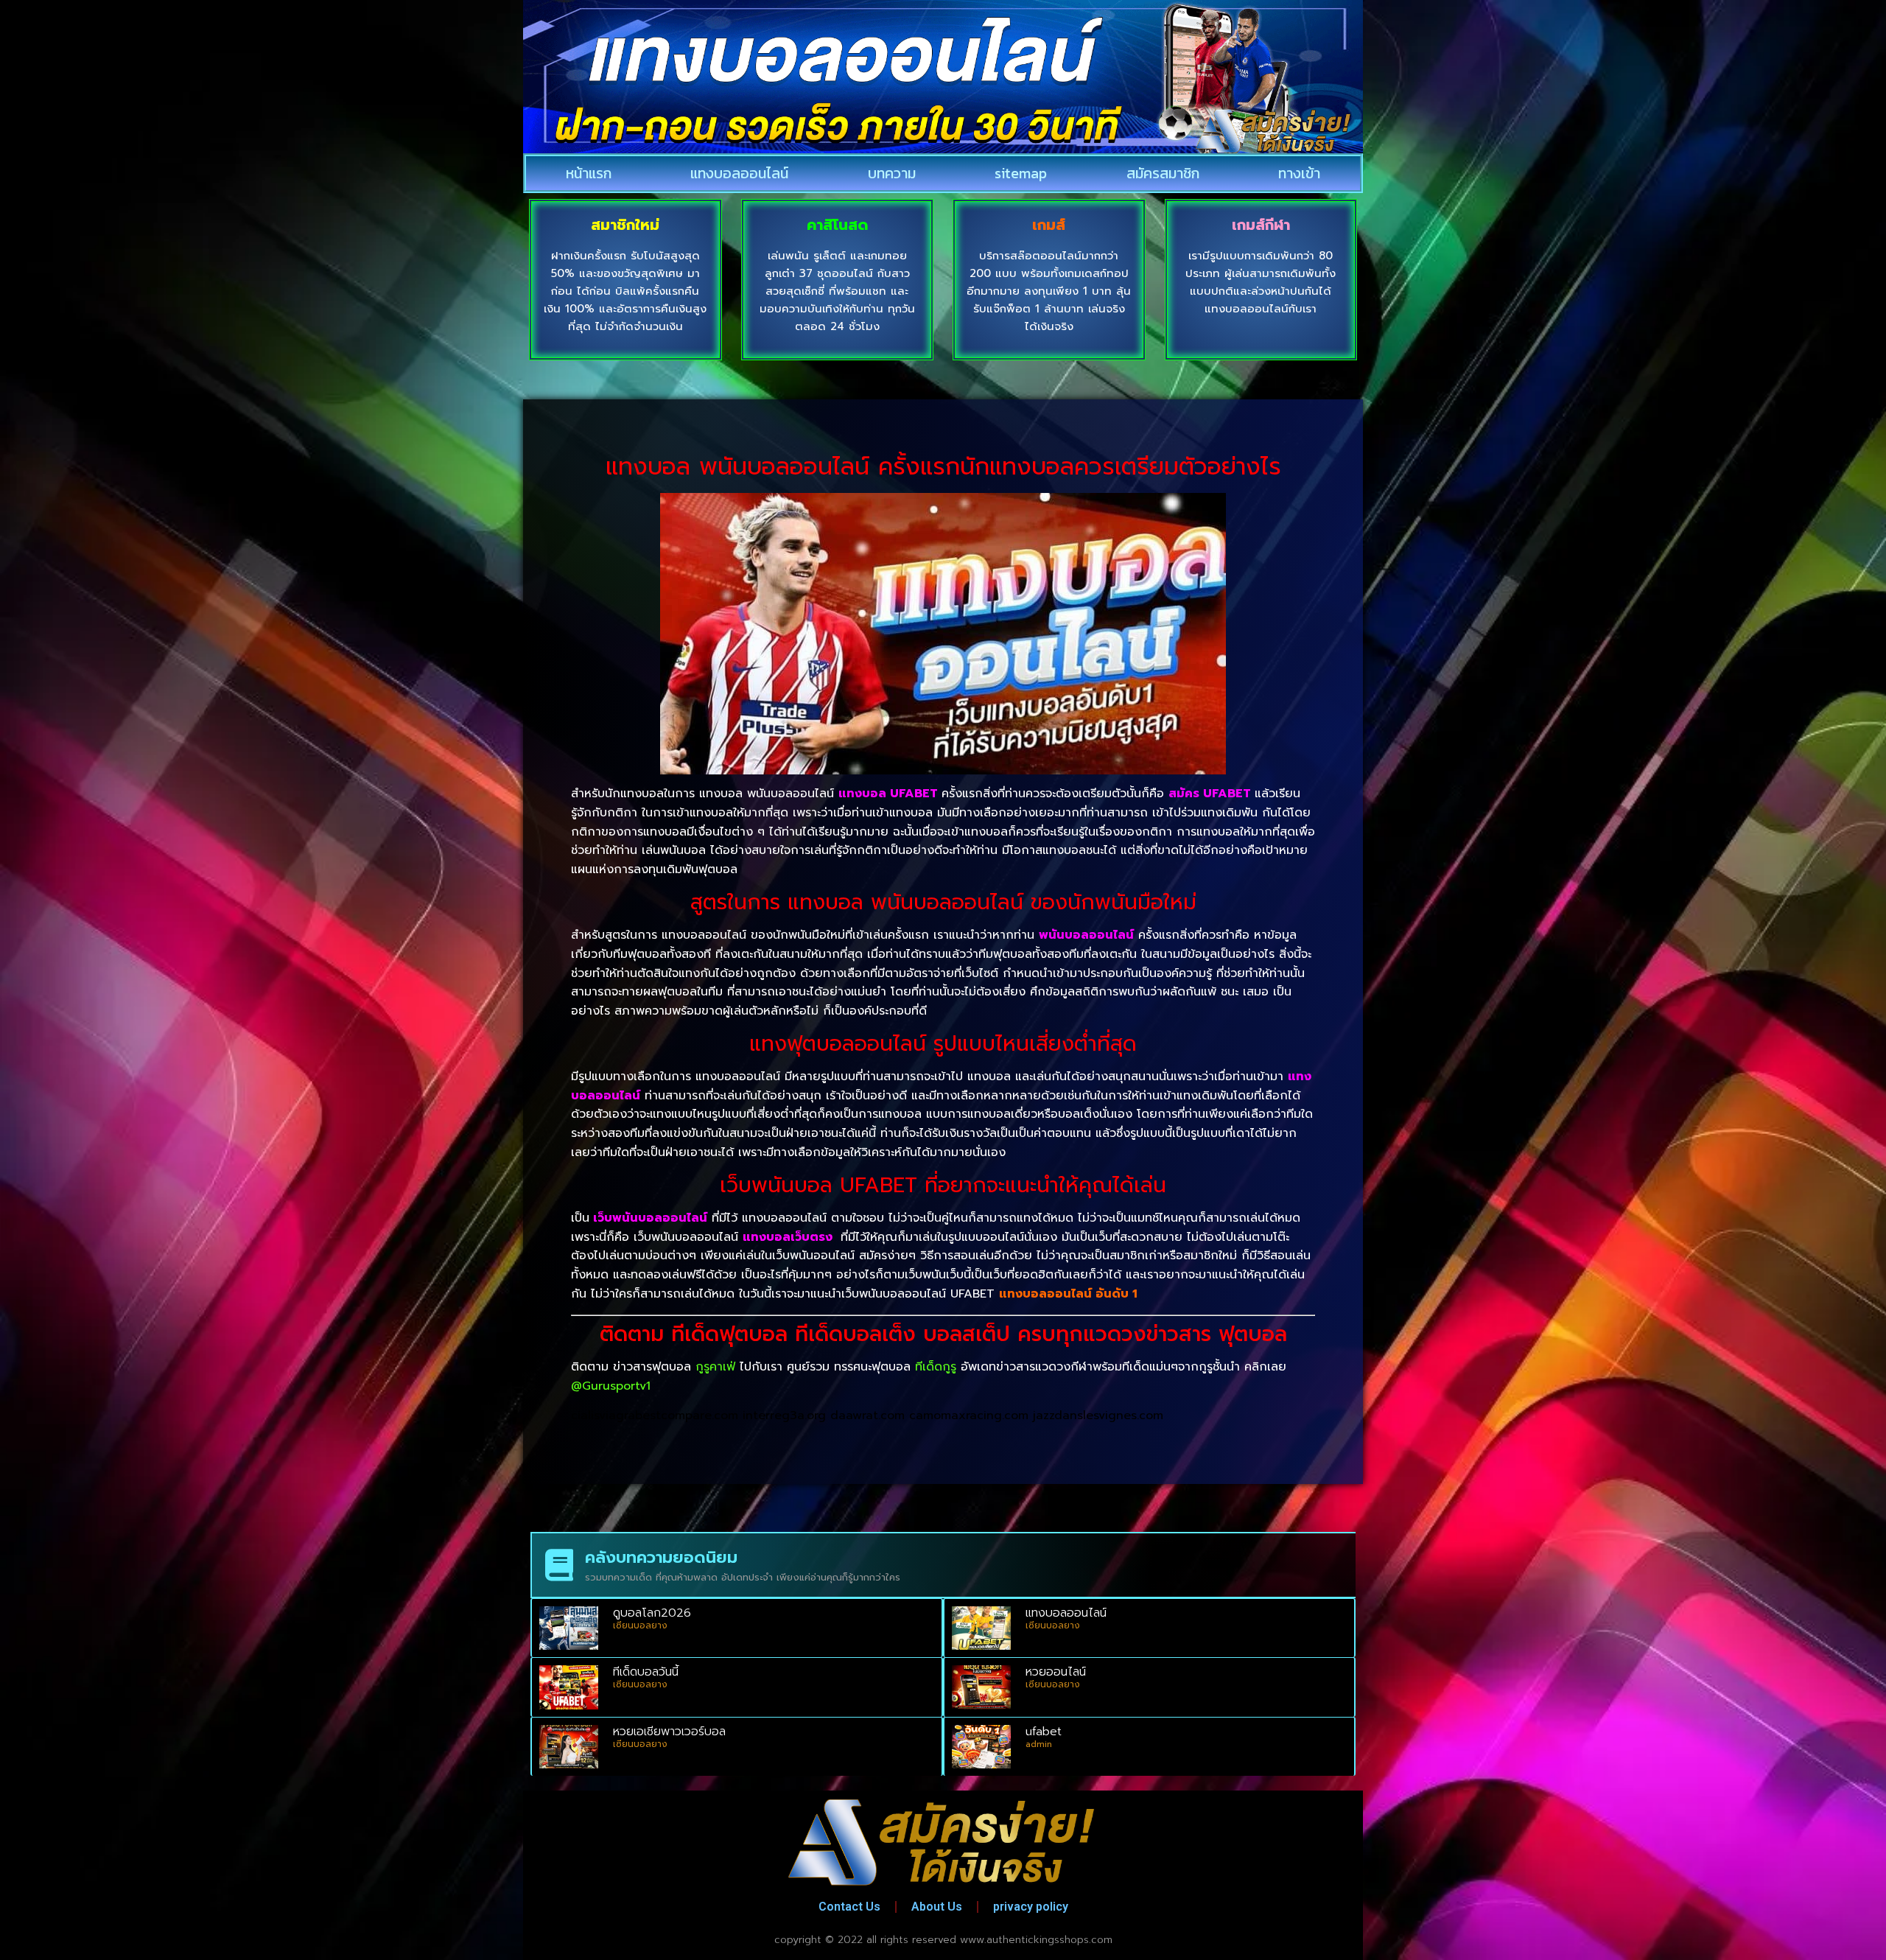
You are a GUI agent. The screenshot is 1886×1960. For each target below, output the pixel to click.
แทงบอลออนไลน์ (739, 173)
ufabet (1044, 1732)
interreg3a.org (784, 1415)
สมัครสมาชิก (1163, 173)
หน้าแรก (589, 173)
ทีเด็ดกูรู (936, 1367)
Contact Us (849, 1907)
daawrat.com (867, 1415)
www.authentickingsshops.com (1036, 1940)
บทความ (892, 173)
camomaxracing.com (969, 1415)
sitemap (1021, 173)
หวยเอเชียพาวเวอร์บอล (669, 1732)
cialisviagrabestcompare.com (655, 1415)
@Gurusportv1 (611, 1386)
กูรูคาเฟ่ (715, 1367)
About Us (937, 1907)
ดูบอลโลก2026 (652, 1613)
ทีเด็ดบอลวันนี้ (646, 1672)
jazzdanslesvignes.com (1098, 1415)
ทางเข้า (1299, 173)
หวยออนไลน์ (1056, 1672)
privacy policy (1031, 1907)
